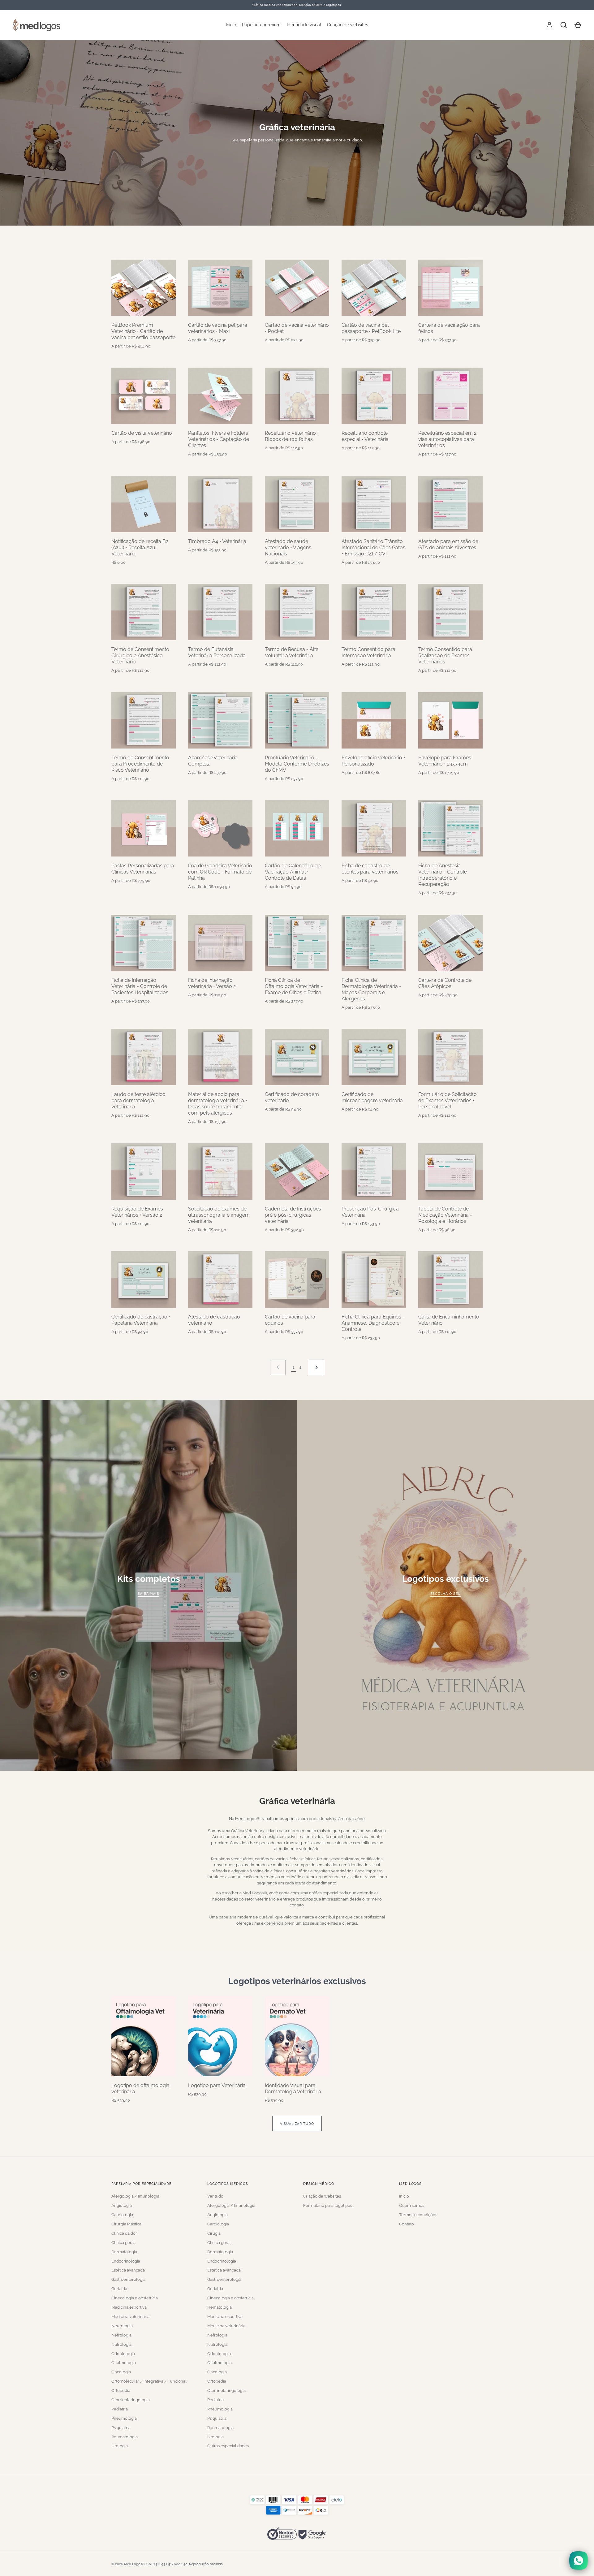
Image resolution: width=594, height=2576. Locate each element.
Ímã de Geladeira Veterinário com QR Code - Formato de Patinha (220, 872)
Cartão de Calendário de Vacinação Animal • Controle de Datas (293, 872)
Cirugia (214, 2233)
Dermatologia (124, 2252)
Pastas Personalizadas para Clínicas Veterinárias (143, 869)
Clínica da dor (124, 2233)
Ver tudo (215, 2196)
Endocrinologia (126, 2261)
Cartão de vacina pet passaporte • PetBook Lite (371, 328)
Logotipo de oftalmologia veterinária (140, 2088)
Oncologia (121, 2372)
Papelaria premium (261, 25)
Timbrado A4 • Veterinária (217, 541)
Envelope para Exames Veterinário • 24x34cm (445, 761)
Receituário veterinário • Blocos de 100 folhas (292, 436)
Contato (407, 2224)
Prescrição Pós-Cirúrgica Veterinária (370, 1212)
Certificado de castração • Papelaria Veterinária (141, 1320)
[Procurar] (564, 25)
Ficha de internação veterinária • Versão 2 (212, 983)
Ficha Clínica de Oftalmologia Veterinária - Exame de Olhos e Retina (294, 986)
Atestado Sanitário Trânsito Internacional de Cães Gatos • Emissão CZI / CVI (373, 548)
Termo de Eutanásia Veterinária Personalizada (217, 652)
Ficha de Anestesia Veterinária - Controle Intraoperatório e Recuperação (443, 875)
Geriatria (119, 2289)
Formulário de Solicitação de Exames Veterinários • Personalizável (448, 1100)
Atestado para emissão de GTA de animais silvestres (448, 544)
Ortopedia (121, 2390)
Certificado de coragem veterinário (292, 1097)
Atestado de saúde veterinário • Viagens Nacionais (288, 548)
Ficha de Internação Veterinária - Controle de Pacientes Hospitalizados (140, 986)
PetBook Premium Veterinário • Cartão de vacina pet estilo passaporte (143, 331)
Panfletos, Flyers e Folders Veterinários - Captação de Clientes (219, 439)
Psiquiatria (121, 2428)
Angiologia (122, 2205)
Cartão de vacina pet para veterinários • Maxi (218, 328)
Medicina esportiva (129, 2307)
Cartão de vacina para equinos (290, 1320)
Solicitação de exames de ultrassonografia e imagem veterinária (219, 1215)
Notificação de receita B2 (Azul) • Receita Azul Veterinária (140, 548)
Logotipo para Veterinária (217, 2085)
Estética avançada (128, 2270)
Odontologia (123, 2354)
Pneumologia (124, 2418)
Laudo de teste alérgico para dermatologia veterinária (138, 1100)
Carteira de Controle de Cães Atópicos (445, 983)
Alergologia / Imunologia (135, 2196)
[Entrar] (549, 25)
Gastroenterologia (128, 2279)
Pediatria (120, 2409)
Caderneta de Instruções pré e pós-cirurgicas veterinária (293, 1215)
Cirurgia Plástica (126, 2224)
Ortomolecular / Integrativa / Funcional (149, 2381)
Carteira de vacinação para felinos (449, 328)
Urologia (120, 2446)
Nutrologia (121, 2344)
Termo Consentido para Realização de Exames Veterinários (445, 656)
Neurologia (122, 2326)
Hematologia (220, 2307)
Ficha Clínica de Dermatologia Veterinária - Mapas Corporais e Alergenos (371, 989)
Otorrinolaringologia (131, 2400)
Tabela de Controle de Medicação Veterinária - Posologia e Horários (445, 1215)
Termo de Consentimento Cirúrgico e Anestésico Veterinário (140, 656)
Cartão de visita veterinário (142, 433)
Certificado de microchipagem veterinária (372, 1097)
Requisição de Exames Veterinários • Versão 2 (137, 1212)
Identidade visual (304, 25)
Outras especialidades (228, 2446)
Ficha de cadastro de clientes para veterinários (370, 869)
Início (231, 25)
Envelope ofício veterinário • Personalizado (373, 761)
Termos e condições (418, 2215)
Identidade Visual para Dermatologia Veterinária (293, 2088)
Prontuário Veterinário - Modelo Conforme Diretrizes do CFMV (297, 764)
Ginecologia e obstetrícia (135, 2298)
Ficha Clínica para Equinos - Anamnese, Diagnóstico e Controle (373, 1323)
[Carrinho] (578, 25)
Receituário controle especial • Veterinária (365, 436)
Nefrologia (121, 2335)
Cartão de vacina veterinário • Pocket (297, 328)
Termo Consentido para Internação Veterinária (368, 652)
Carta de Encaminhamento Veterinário (449, 1320)
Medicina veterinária (130, 2317)
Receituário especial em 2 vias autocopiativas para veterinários (447, 439)
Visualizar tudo (297, 2124)
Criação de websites (348, 25)
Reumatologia (125, 2437)
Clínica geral (123, 2243)
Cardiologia (122, 2215)
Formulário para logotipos (328, 2205)
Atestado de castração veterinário (214, 1320)
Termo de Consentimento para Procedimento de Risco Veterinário (140, 764)
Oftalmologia (124, 2363)
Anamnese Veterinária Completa (213, 761)
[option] (297, 133)
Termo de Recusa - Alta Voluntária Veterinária (292, 652)
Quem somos (412, 2205)
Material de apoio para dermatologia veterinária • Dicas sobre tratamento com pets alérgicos (218, 1104)
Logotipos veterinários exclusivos (297, 1981)
